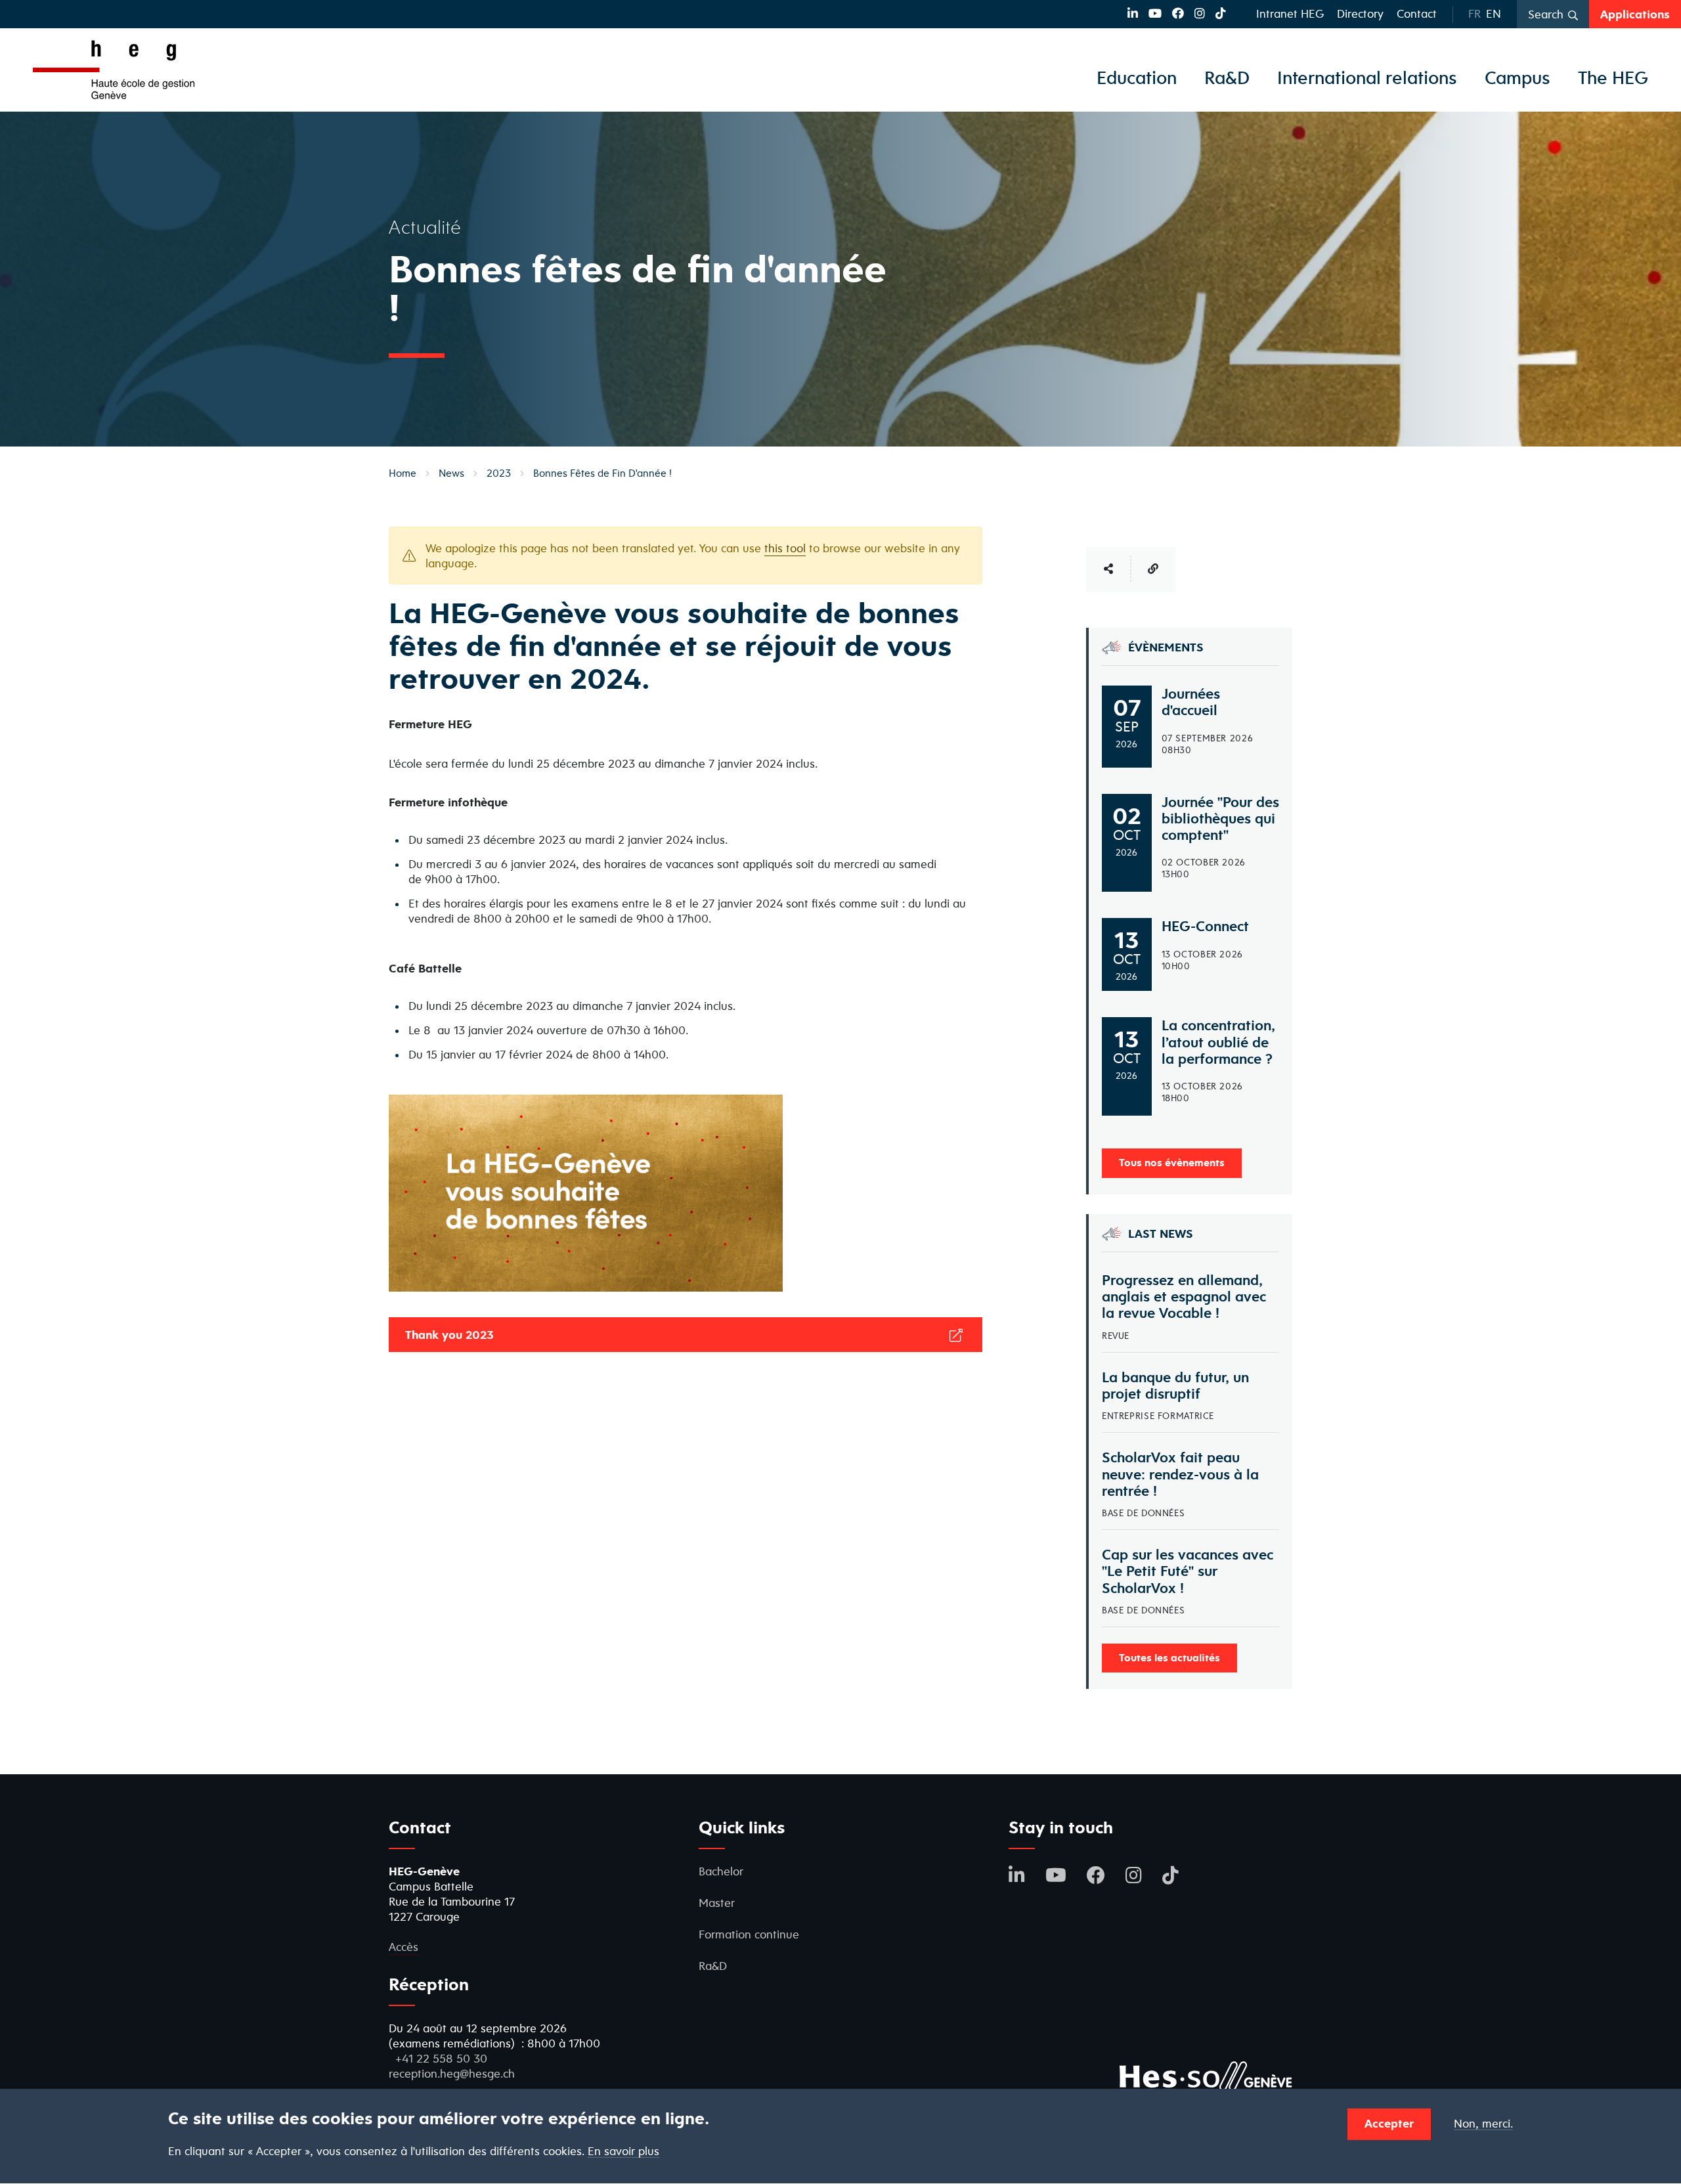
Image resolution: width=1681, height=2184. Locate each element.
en (1494, 13)
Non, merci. (1483, 2124)
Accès (404, 1947)
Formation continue (749, 1934)
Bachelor (721, 1871)
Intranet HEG (1290, 13)
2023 (499, 473)
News (451, 473)
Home (403, 473)
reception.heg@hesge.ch (452, 2073)
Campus (1517, 77)
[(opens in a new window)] (1133, 13)
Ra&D (1227, 77)
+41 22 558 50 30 (441, 2058)
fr (1474, 13)
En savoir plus (623, 2151)
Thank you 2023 (451, 1335)
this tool (785, 548)
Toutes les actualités (1169, 1657)
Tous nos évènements (1172, 1162)
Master (717, 1903)
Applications (1635, 14)
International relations (1367, 77)
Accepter (1389, 2123)
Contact (1417, 13)
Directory (1360, 13)
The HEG (1613, 77)
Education (1137, 77)
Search (1546, 14)
